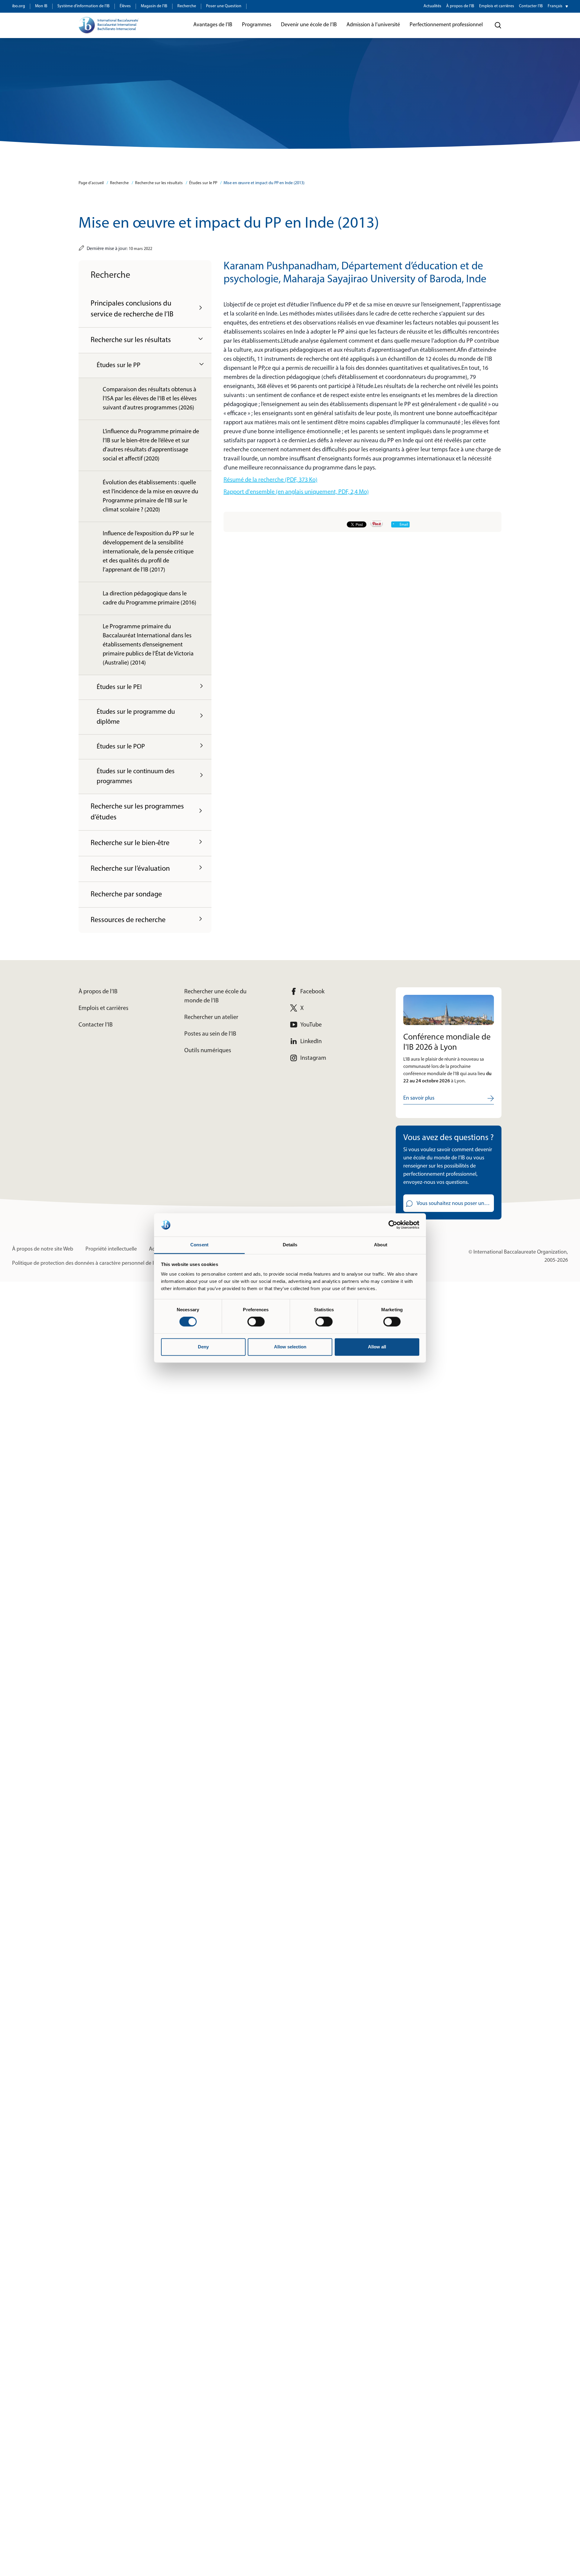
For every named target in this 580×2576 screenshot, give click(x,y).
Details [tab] (290, 1245)
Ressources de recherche (128, 920)
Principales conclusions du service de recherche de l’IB (132, 309)
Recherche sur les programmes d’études (137, 812)
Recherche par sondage (126, 895)
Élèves (125, 6)
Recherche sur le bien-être (130, 843)
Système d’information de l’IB (84, 6)
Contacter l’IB (531, 6)
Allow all (377, 1347)
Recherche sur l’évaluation (130, 869)
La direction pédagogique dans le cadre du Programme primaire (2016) (150, 598)
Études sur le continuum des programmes (136, 777)
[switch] (256, 1322)
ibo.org (19, 6)
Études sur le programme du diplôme (136, 717)
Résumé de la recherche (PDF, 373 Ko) (271, 480)
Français (555, 6)
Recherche (187, 6)
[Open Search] (498, 25)
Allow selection (290, 1347)
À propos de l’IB (460, 6)
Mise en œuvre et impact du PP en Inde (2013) (264, 183)
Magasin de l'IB (154, 6)
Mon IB (41, 6)
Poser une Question (224, 6)
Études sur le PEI (119, 687)
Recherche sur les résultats (159, 183)
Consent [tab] (199, 1245)
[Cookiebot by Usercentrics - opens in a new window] (393, 1225)
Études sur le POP (121, 747)
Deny (203, 1347)
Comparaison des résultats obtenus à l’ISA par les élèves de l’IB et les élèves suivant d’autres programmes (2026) (150, 399)
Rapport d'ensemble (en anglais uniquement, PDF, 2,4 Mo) (296, 492)
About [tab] (381, 1245)
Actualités (432, 6)
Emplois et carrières (497, 6)
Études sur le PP (203, 183)
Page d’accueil (91, 183)
